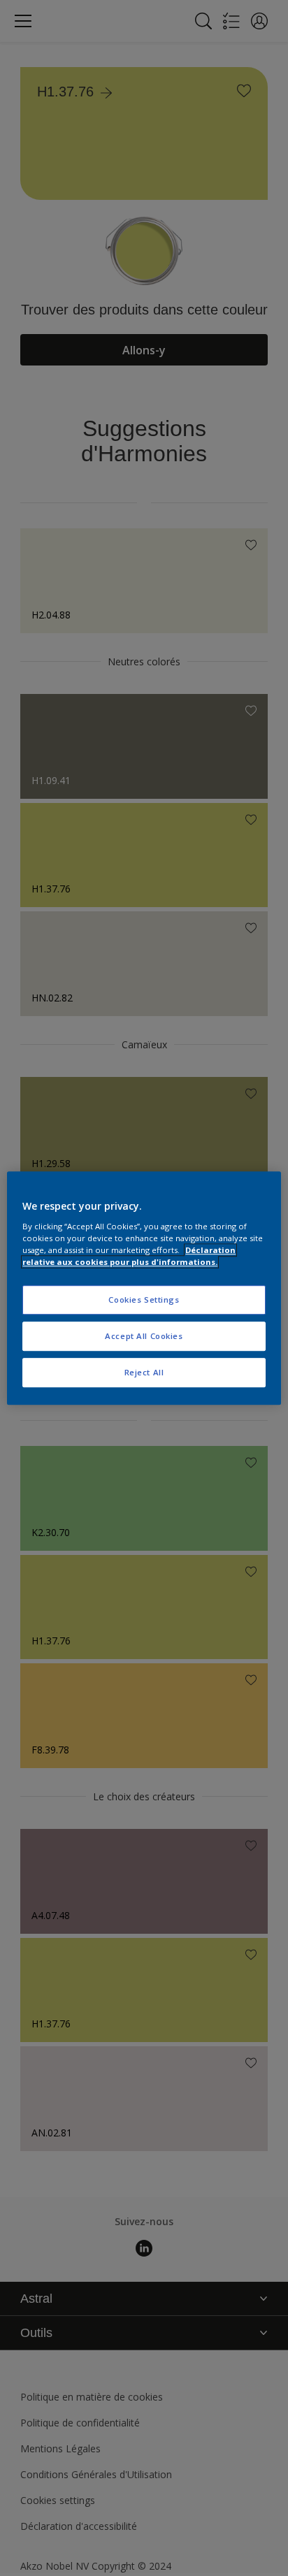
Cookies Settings (144, 1300)
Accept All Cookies (144, 1336)
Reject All (144, 1372)
